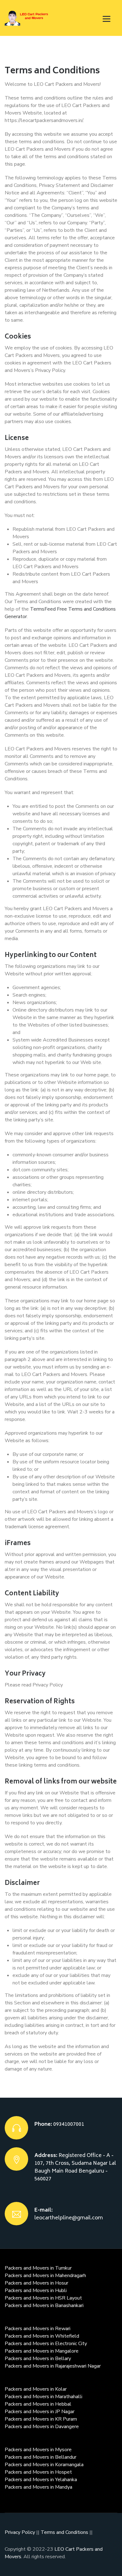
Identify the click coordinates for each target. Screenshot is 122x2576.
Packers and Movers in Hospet (38, 2472)
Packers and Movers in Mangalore (42, 2351)
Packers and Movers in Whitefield (42, 2336)
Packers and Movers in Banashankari (44, 2305)
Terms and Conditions (65, 2532)
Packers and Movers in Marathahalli (43, 2397)
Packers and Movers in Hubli (36, 2291)
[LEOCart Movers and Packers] (27, 18)
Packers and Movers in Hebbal (38, 2404)
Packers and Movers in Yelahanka (41, 2480)
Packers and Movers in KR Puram (41, 2419)
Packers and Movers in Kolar (36, 2389)
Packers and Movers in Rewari (38, 2329)
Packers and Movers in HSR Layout (43, 2298)
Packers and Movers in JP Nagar (40, 2412)
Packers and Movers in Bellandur (41, 2457)
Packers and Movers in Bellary (38, 2359)
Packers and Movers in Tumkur (38, 2268)
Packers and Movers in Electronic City (46, 2344)
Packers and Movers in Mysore (38, 2450)
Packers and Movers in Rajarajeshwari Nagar (53, 2366)
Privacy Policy (20, 2532)
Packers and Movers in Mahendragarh (45, 2276)
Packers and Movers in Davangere (42, 2427)
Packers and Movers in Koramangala (44, 2465)
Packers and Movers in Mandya (38, 2487)
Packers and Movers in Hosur (36, 2283)
